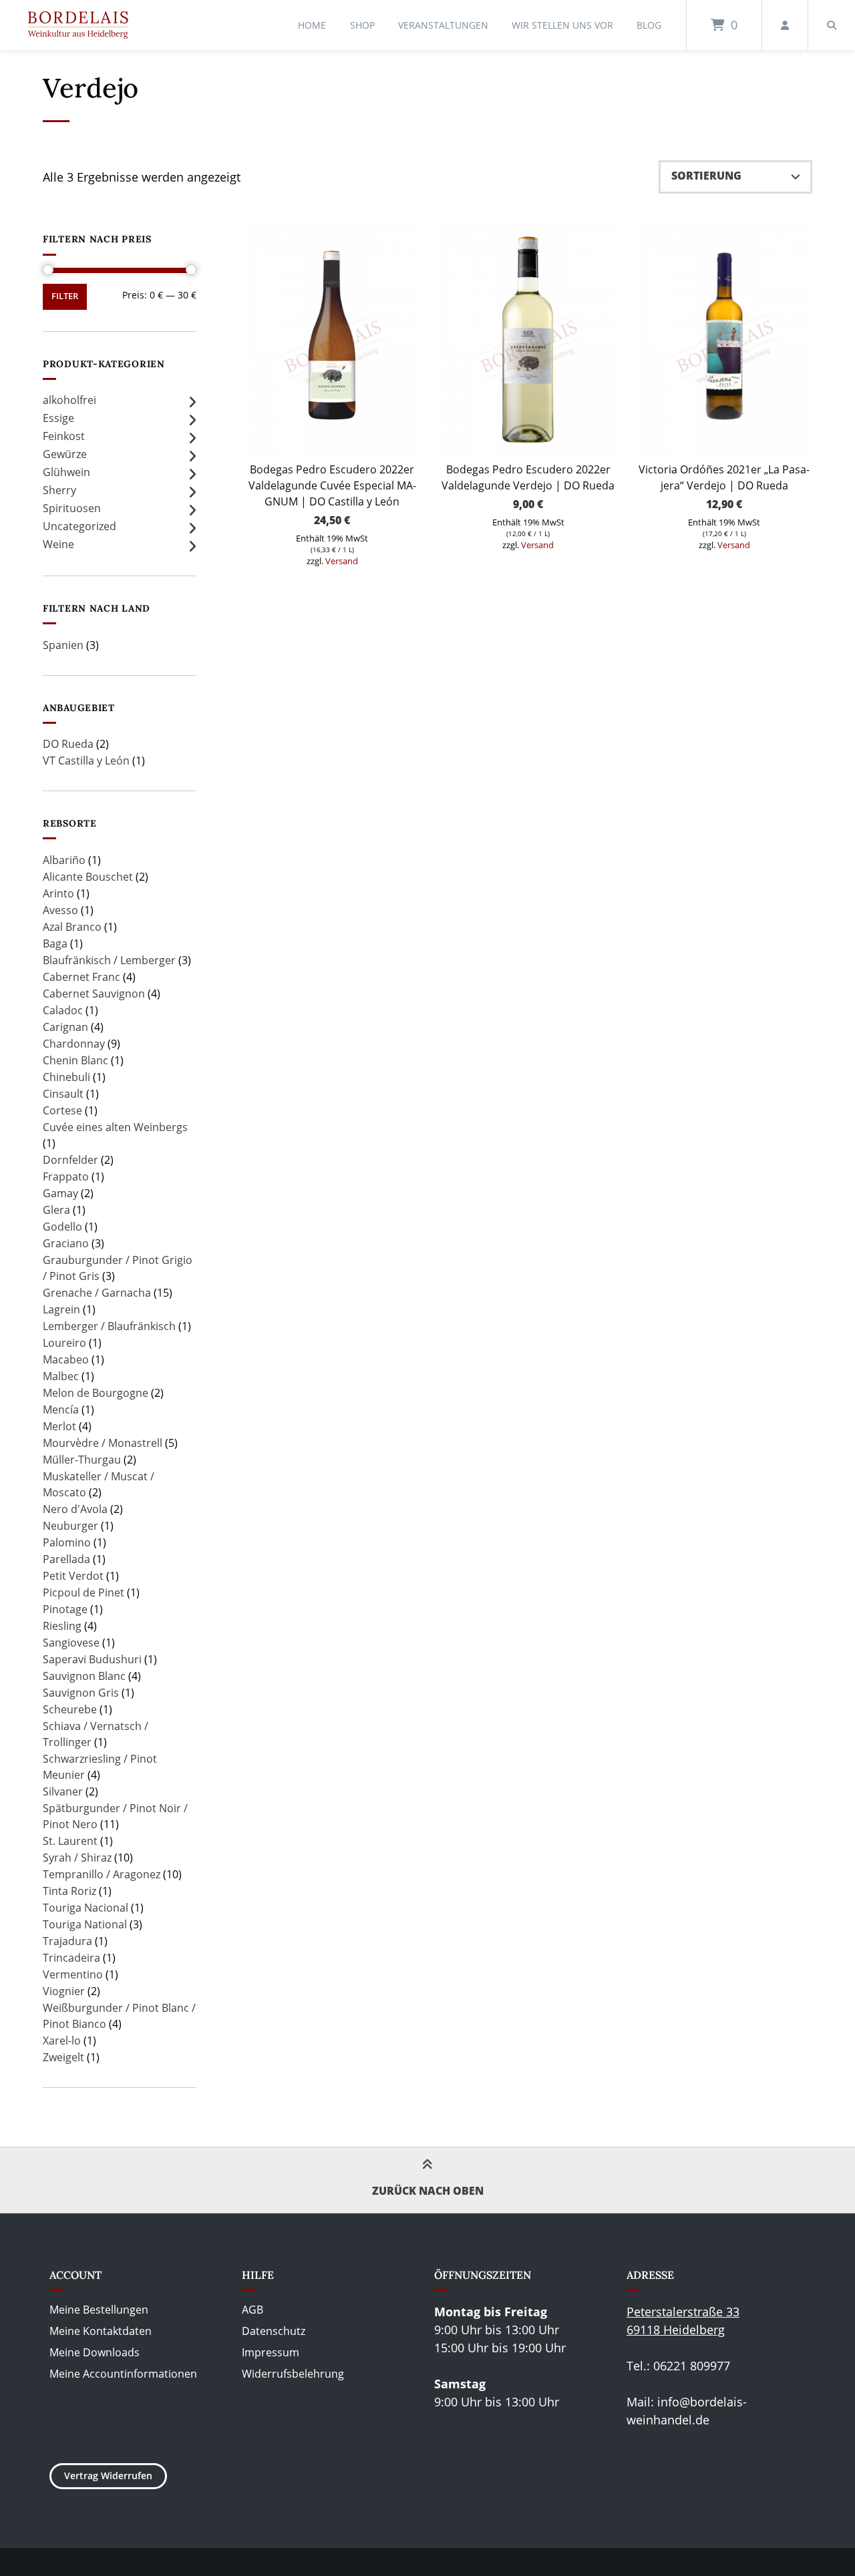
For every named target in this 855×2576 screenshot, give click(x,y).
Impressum (271, 2352)
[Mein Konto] (785, 25)
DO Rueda (68, 744)
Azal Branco (72, 927)
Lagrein (61, 1309)
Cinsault (63, 1094)
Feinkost (64, 436)
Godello (62, 1227)
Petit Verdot (73, 1576)
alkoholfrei (69, 400)
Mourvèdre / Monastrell (103, 1443)
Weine (58, 544)
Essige (58, 418)
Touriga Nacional (85, 1908)
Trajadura (67, 1941)
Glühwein (66, 472)
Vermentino (73, 1974)
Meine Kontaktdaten (101, 2331)
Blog (649, 25)
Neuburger (70, 1526)
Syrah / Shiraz (77, 1858)
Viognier (64, 1991)
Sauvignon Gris (81, 1693)
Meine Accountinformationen (123, 2374)
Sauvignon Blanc (84, 1676)
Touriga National (85, 1924)
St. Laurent (70, 1841)
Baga (55, 943)
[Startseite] (78, 25)
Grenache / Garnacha (97, 1293)
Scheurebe (70, 1709)
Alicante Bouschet (88, 877)
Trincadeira (71, 1958)
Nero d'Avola (75, 1509)
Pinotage (65, 1609)
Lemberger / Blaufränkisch (109, 1326)
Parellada (66, 1559)
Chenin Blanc (75, 1060)
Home (312, 25)
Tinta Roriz (69, 1891)
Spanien (63, 645)
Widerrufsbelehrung (293, 2374)
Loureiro (64, 1343)
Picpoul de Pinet (83, 1592)
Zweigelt (63, 2057)
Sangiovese (71, 1643)
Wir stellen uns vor (562, 25)
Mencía (61, 1410)
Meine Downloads (95, 2352)
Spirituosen (72, 508)
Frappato (66, 1176)
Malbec (61, 1376)
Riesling (62, 1626)
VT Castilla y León (86, 761)
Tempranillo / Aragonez (102, 1874)
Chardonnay (74, 1044)
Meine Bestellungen (99, 2310)
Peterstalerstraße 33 (683, 2312)
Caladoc (63, 1010)
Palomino (67, 1542)
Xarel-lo (62, 2041)
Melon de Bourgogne (96, 1393)
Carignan (65, 1027)
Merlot (59, 1426)
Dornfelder (70, 1160)
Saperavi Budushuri (92, 1659)
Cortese (62, 1110)
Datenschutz (274, 2331)
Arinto (58, 893)
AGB (252, 2310)
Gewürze (65, 454)
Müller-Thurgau (82, 1460)
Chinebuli (66, 1077)
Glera (56, 1210)
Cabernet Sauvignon (94, 994)
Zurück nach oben (428, 2191)
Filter (65, 296)
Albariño (64, 860)
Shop (362, 25)
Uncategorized (79, 526)
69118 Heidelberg (676, 2330)
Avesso (60, 910)
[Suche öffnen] (832, 25)
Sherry (59, 490)
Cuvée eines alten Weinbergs (115, 1127)
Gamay (60, 1193)
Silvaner (63, 1791)
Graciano (66, 1243)
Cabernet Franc (81, 977)
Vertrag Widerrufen (108, 2476)
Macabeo (66, 1359)
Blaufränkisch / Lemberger (109, 960)
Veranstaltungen (443, 25)
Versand (342, 561)
